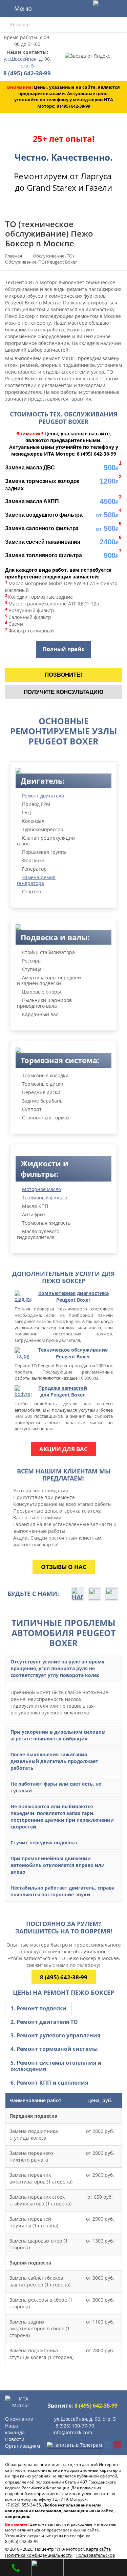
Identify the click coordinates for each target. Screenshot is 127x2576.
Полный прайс (63, 649)
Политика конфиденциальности (39, 2555)
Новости (15, 2439)
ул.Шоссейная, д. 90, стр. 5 (27, 62)
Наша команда (15, 2429)
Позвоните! (63, 675)
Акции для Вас (63, 1449)
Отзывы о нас (64, 1567)
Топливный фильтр (45, 1198)
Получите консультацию (64, 692)
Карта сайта (98, 2549)
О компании (19, 2419)
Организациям (23, 2446)
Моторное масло (41, 1189)
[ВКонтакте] (108, 2445)
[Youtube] (117, 2445)
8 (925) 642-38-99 (16, 2566)
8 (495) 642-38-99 (64, 1977)
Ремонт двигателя (43, 796)
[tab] (38, 2009)
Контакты (20, 25)
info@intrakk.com (72, 2432)
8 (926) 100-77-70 (75, 2426)
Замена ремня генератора (36, 880)
